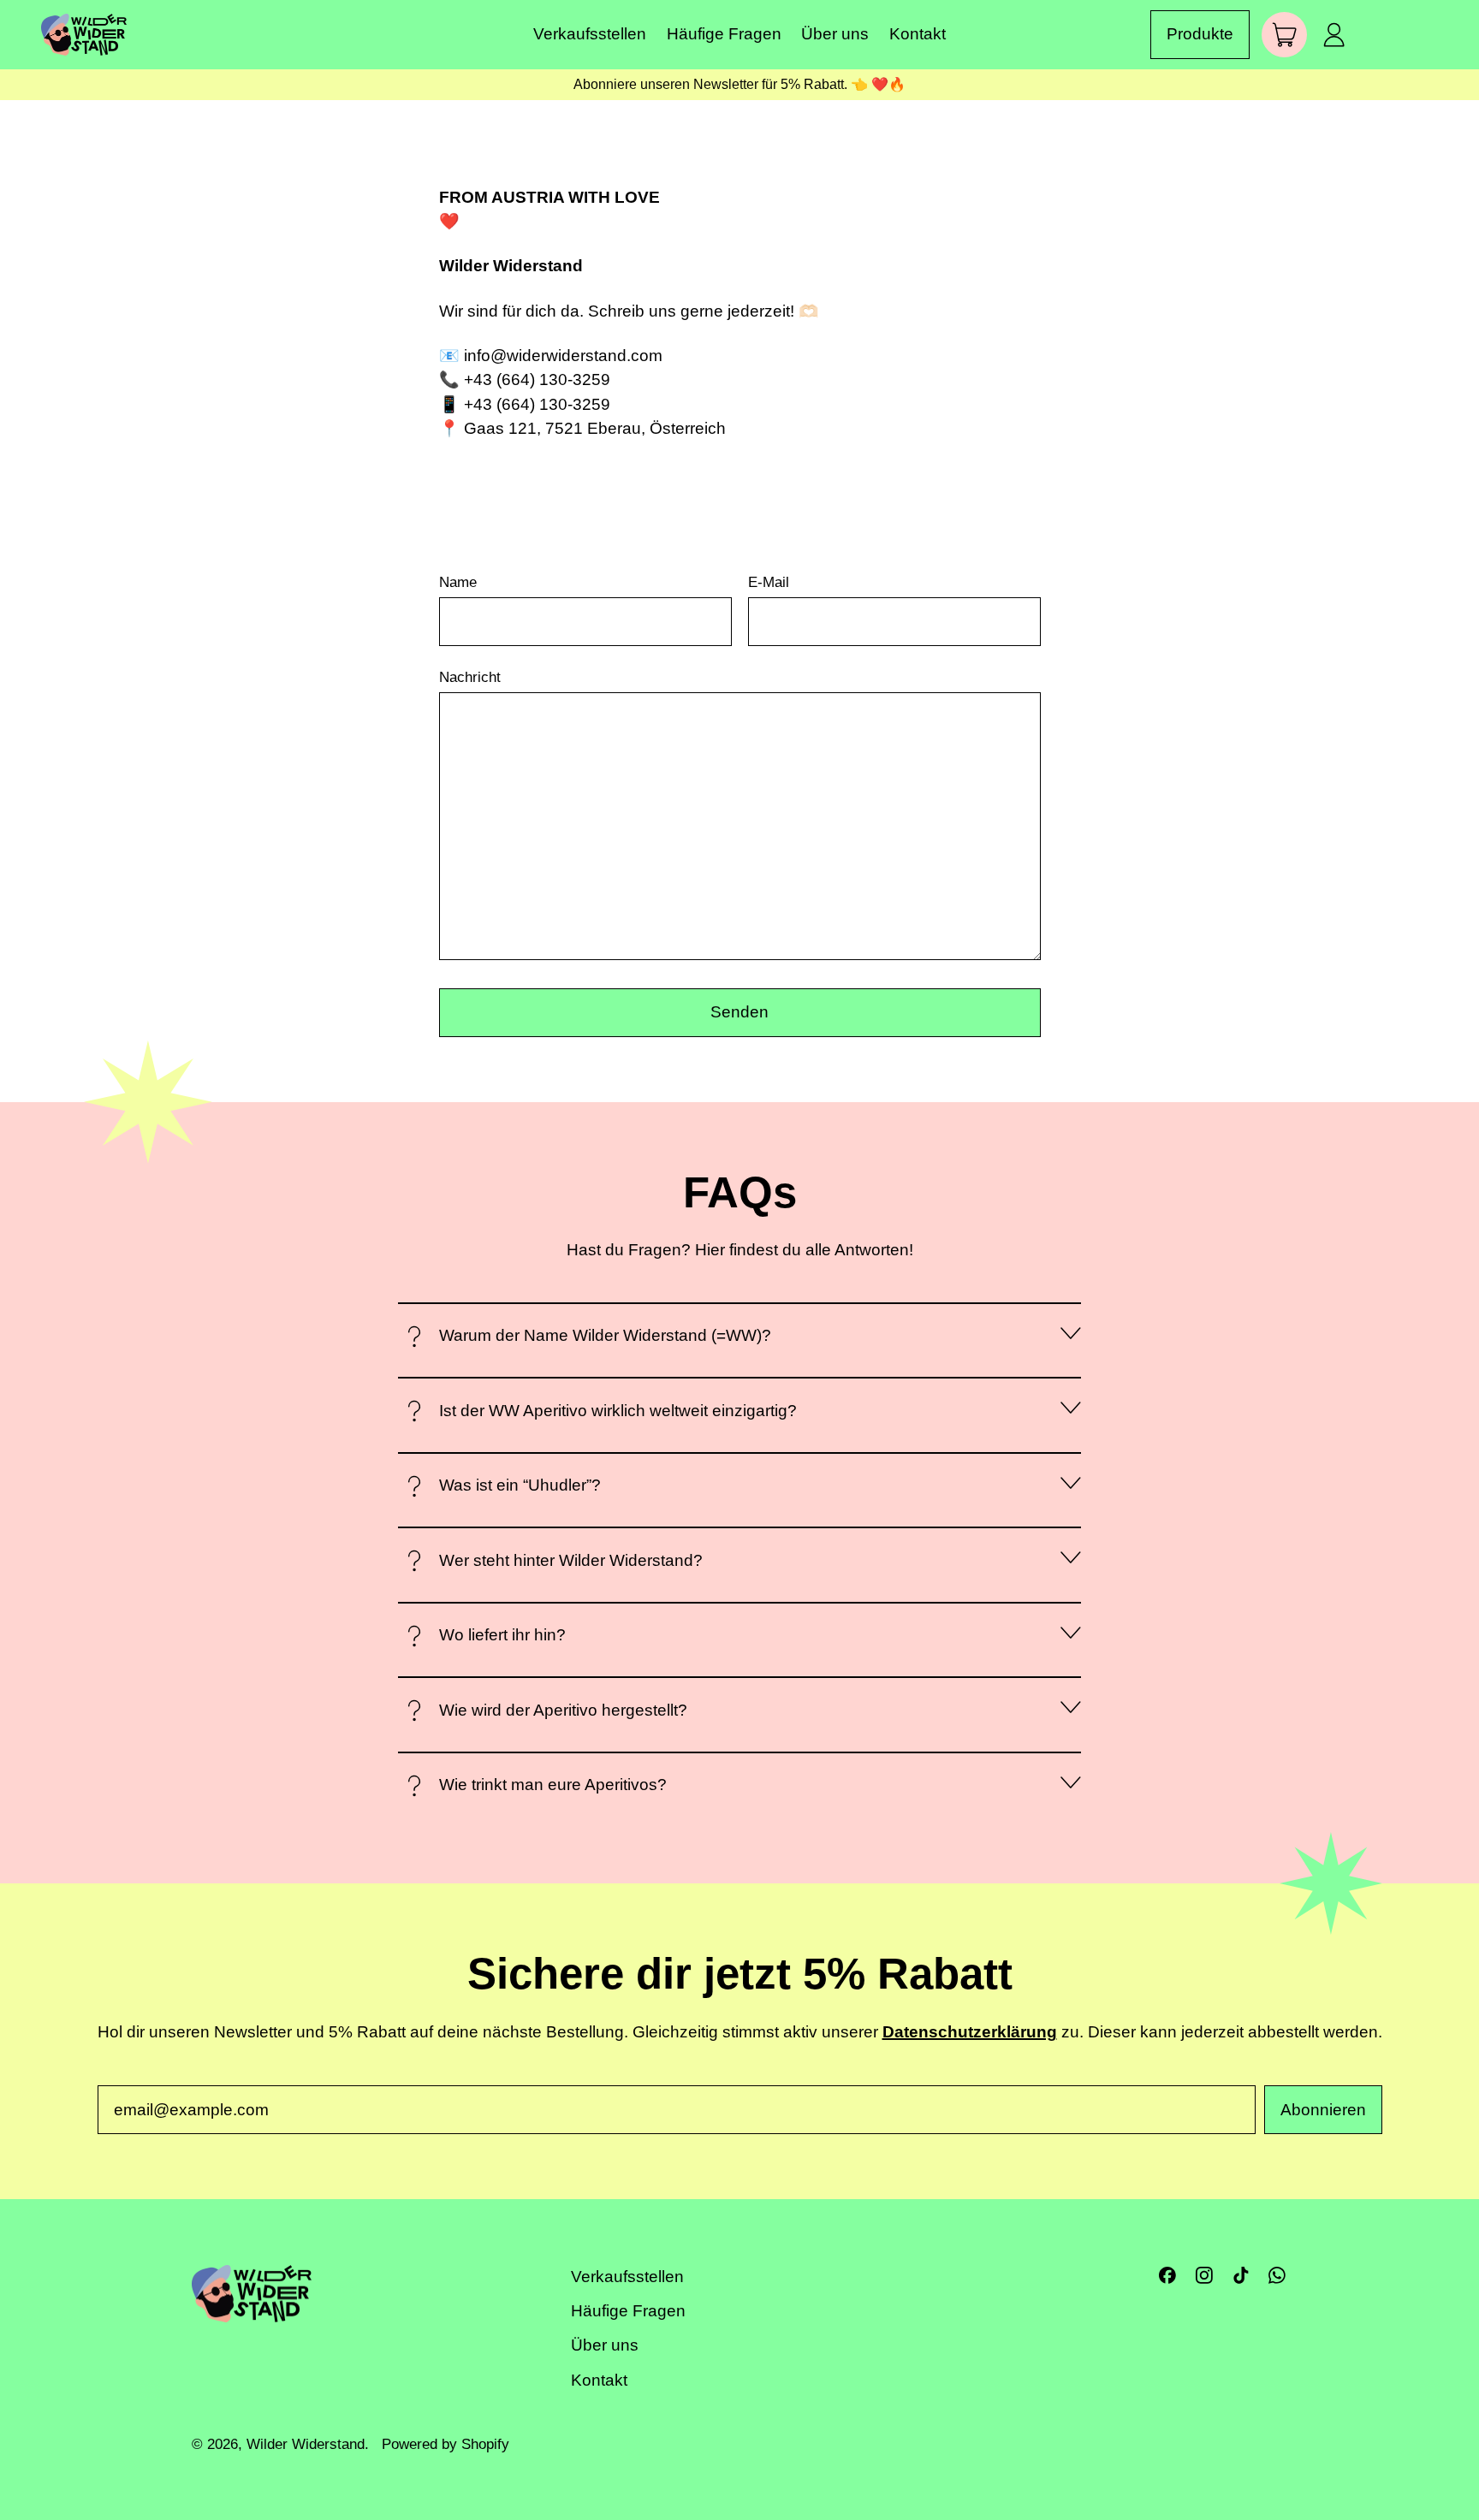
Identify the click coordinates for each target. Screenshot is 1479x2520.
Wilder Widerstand (306, 2444)
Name (458, 582)
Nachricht (470, 677)
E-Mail (769, 582)
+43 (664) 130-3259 (537, 379)
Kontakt (918, 34)
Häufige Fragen (724, 34)
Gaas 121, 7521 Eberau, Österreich (595, 428)
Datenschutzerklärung (970, 2032)
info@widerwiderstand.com (563, 356)
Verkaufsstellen (590, 34)
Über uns (835, 34)
